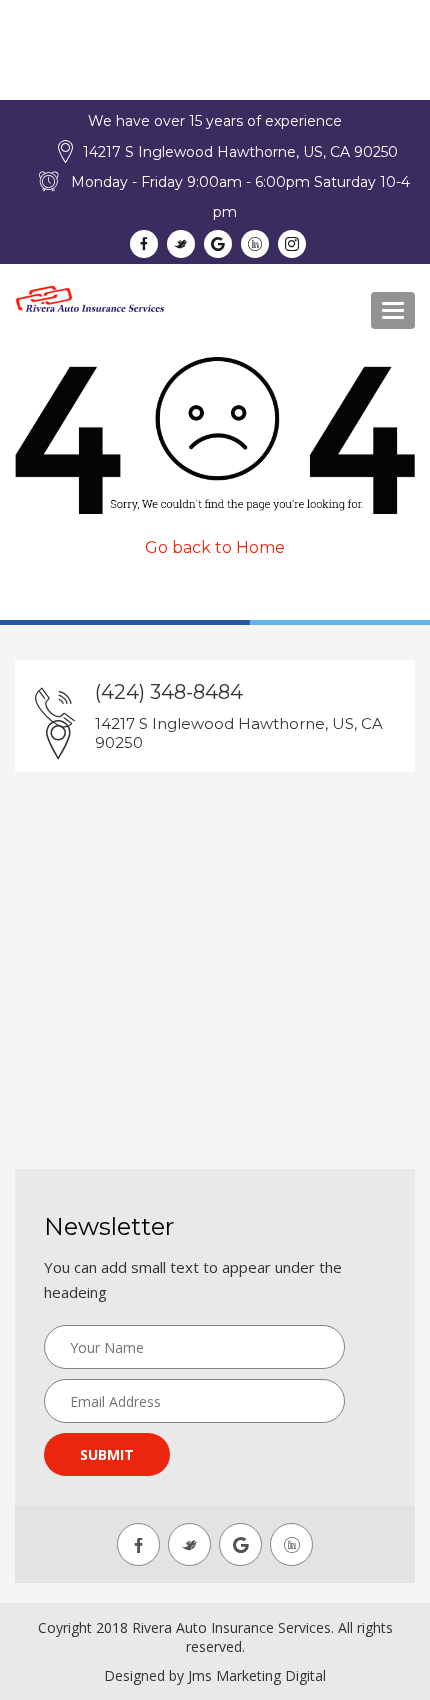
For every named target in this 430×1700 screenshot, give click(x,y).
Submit (107, 1454)
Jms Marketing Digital (257, 1675)
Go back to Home (215, 547)
